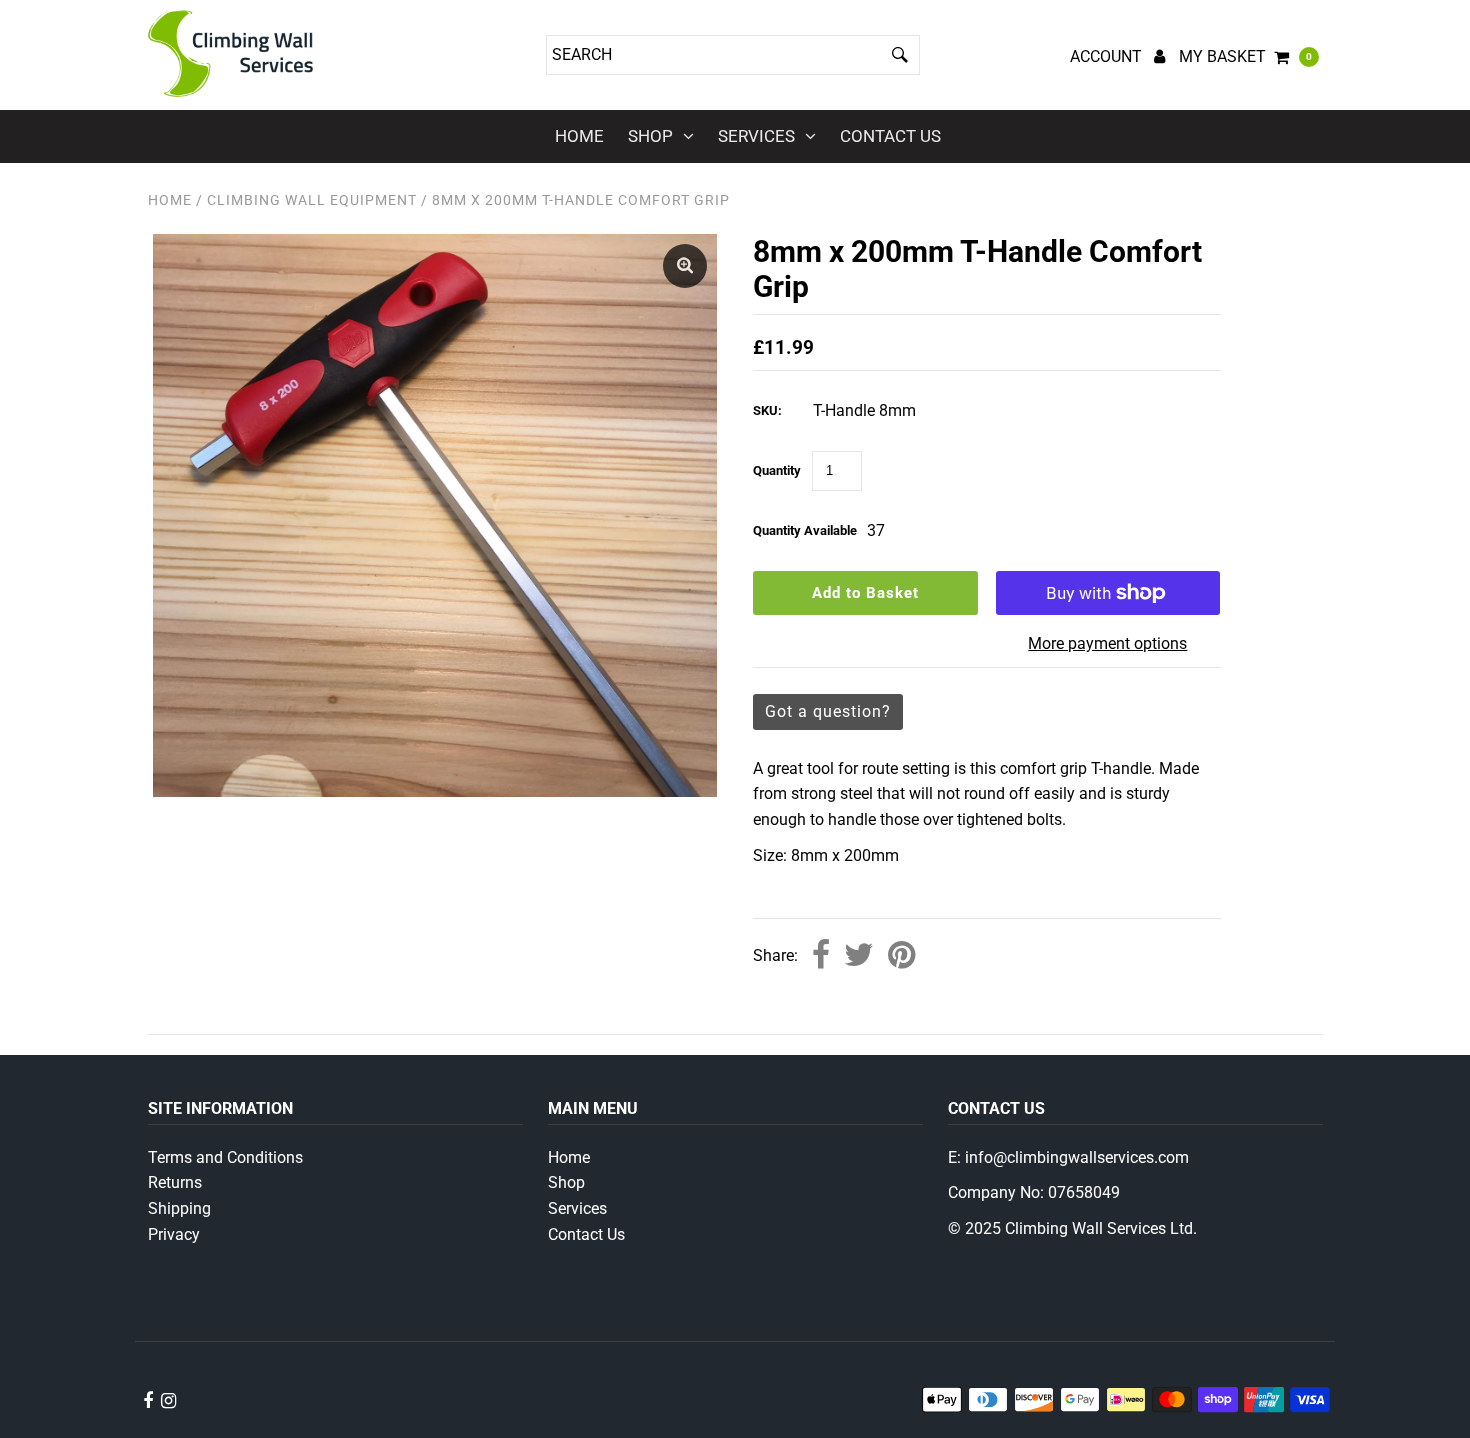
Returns (175, 1182)
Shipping (179, 1208)
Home (579, 136)
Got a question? (828, 711)
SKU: (767, 410)
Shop (650, 136)
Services (756, 136)
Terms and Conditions (225, 1157)
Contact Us (890, 136)
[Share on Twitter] (859, 956)
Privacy (174, 1234)
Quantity (777, 470)
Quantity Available (805, 530)
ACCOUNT (1108, 56)
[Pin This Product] (901, 956)
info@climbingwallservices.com (1077, 1157)
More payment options (1107, 643)
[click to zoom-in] (685, 266)
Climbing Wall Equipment (312, 200)
